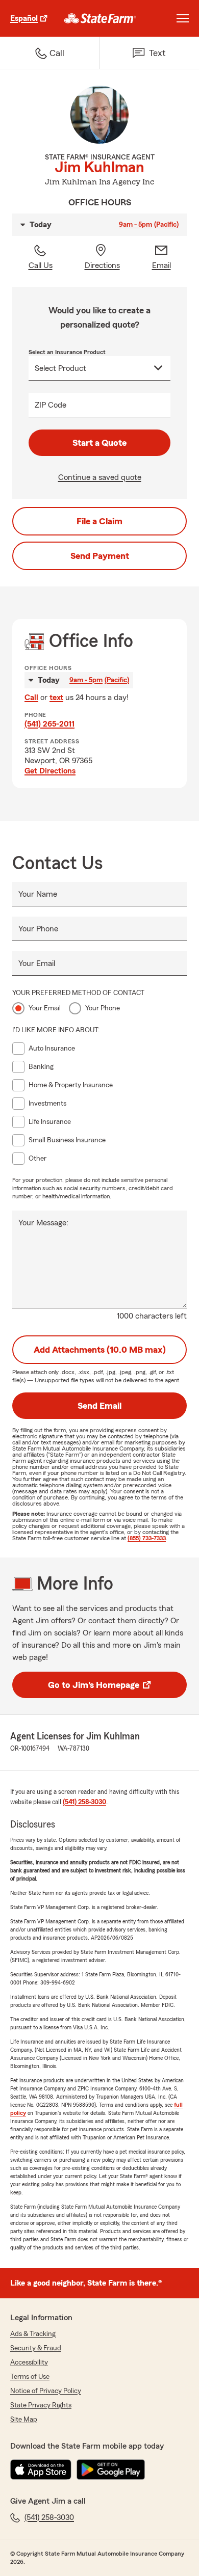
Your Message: (43, 1223)
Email (161, 265)
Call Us (41, 265)
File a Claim (99, 521)
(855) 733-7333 (147, 1538)
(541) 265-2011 (49, 724)
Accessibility (29, 2363)
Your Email (37, 963)
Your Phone (38, 929)
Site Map (24, 2420)
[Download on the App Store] (41, 2470)
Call (31, 697)
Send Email (99, 1406)
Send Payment (100, 556)
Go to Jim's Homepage (94, 1685)
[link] (100, 18)
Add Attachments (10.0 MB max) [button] (100, 1350)
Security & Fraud (36, 2348)
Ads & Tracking (33, 2334)
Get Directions (50, 771)
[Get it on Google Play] (111, 2470)
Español (24, 18)
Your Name (38, 894)
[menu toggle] (183, 18)
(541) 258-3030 (84, 1802)
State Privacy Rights (41, 2405)
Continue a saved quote (100, 477)
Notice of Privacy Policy (46, 2391)
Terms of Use (30, 2377)
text (56, 697)
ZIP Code (51, 405)
